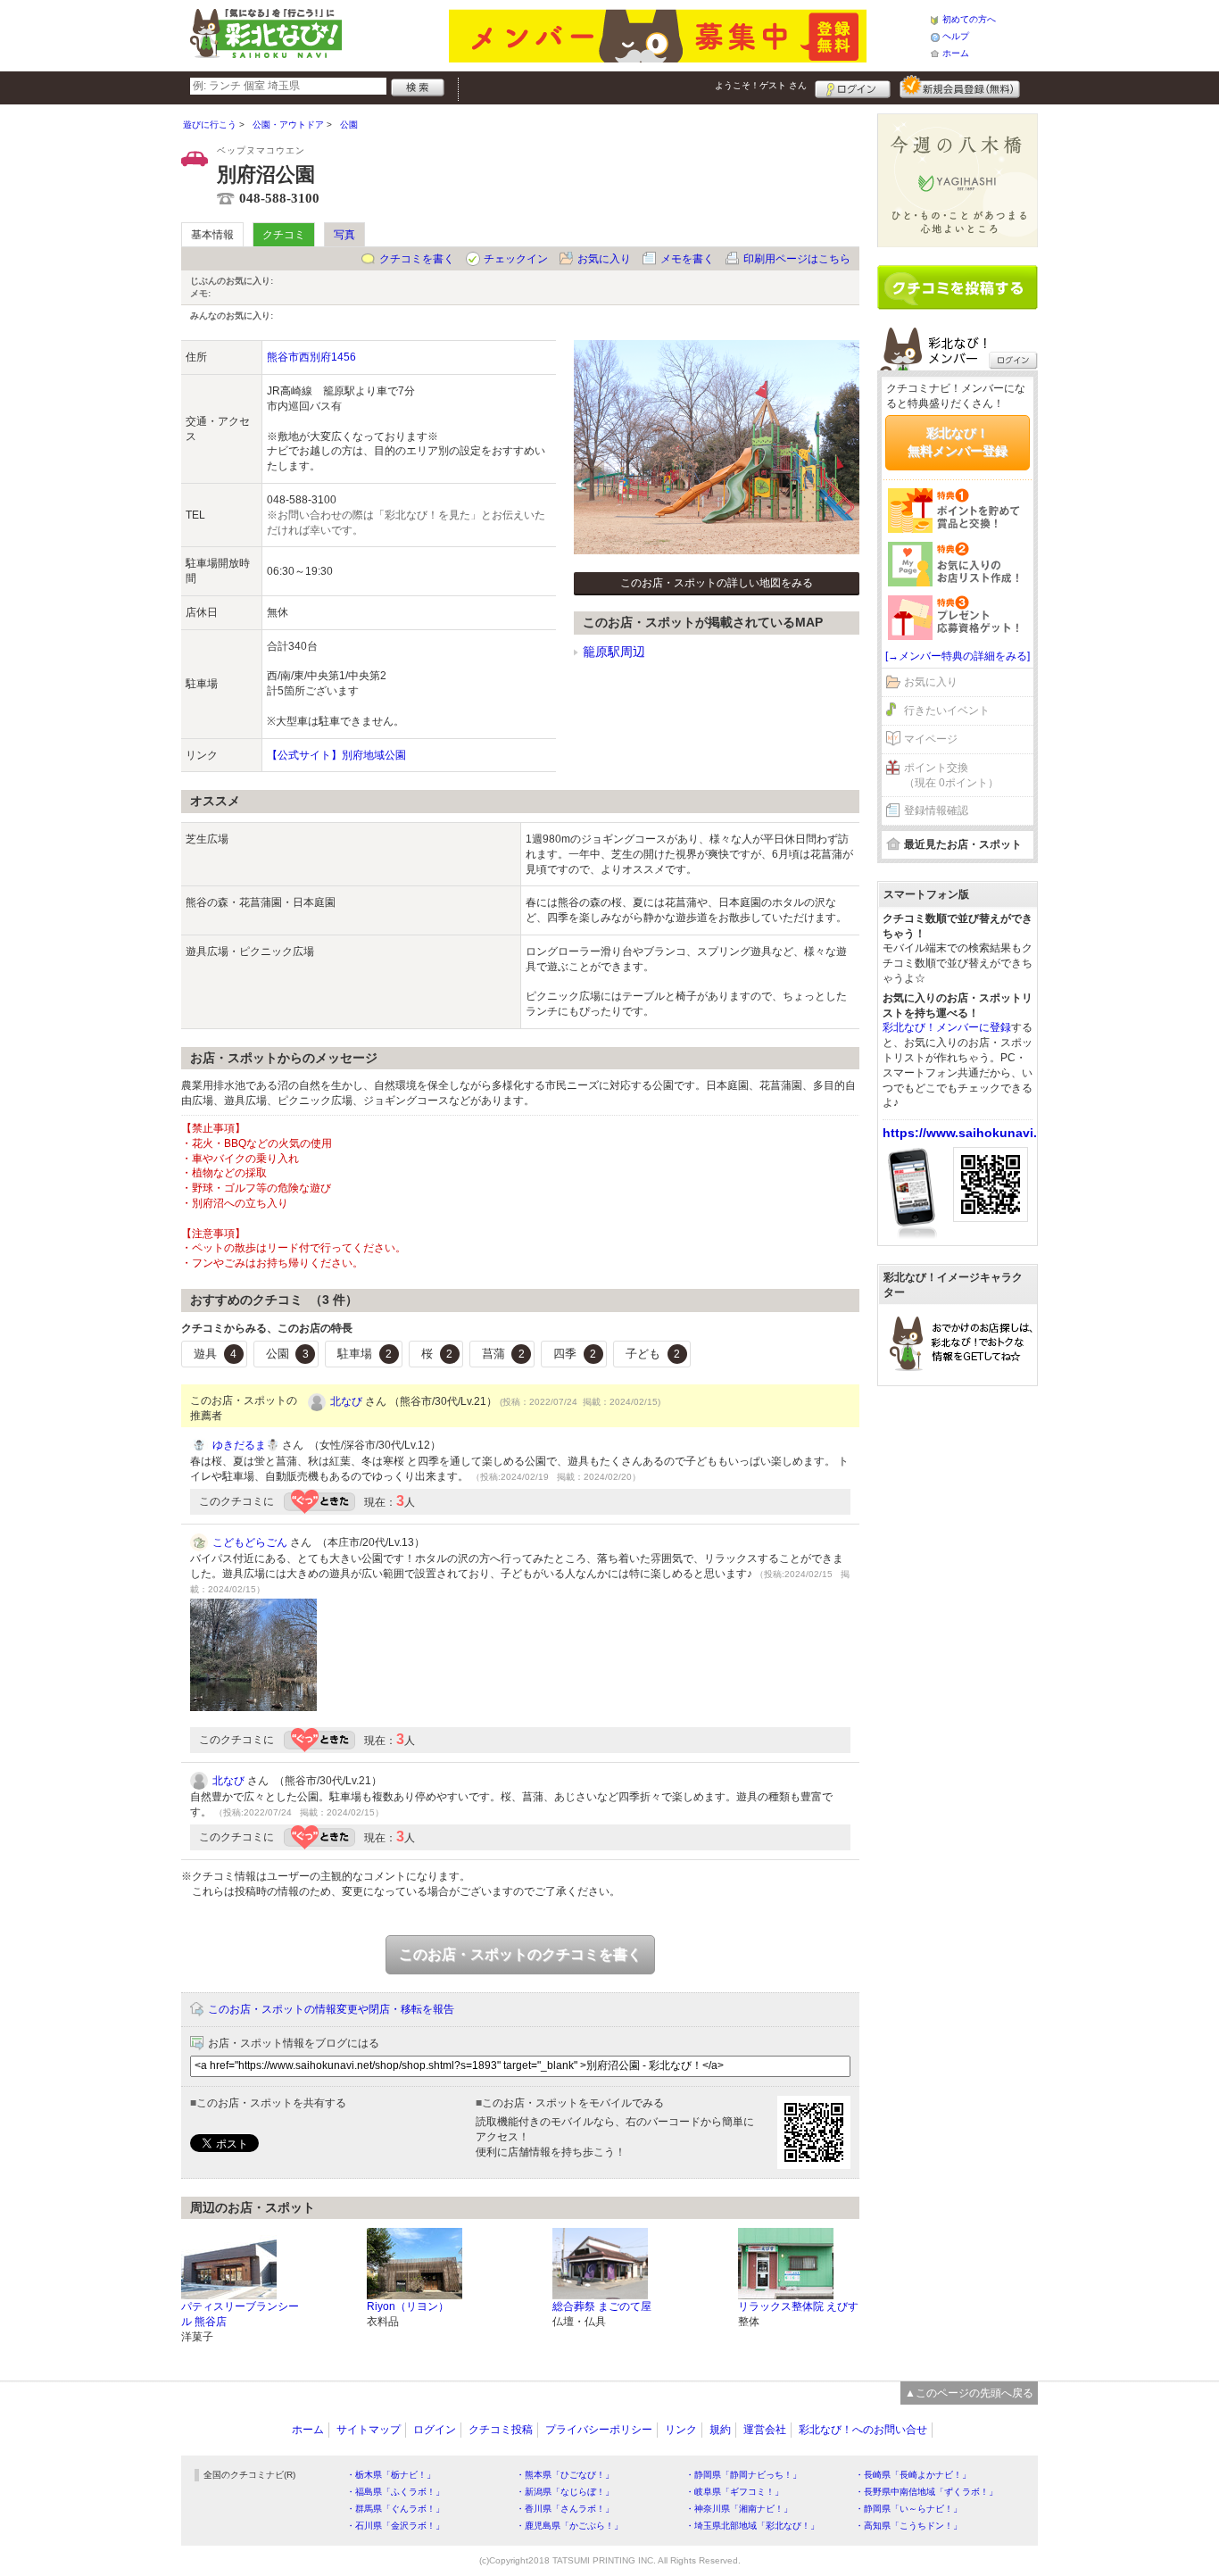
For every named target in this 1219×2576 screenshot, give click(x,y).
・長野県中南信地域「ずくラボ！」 (926, 2492)
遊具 (215, 1354)
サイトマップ (369, 2430)
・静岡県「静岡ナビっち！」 (743, 2475)
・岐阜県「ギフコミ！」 (734, 2492)
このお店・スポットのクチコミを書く (520, 1954)
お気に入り (604, 259)
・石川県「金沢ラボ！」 (395, 2526)
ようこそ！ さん (761, 85)
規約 (720, 2430)
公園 (287, 1354)
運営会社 (765, 2430)
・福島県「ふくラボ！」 (395, 2492)
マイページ (931, 739)
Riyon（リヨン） (408, 2306)
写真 (344, 235)
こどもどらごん (250, 1542)
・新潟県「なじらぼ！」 (565, 2492)
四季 (575, 1354)
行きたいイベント (947, 710)
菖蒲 (503, 1354)
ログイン (853, 87)
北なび (346, 1401)
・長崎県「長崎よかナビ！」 (913, 2475)
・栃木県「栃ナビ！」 (391, 2475)
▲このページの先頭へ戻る (969, 2393)
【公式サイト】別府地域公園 (336, 755)
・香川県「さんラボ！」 (565, 2509)
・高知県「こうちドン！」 (908, 2526)
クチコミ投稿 (501, 2430)
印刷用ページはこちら (797, 259)
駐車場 (365, 1354)
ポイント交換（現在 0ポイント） (951, 775)
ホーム (956, 53)
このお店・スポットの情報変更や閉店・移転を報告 (331, 2009)
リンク (681, 2430)
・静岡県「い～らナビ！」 (908, 2509)
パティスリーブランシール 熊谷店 (240, 2314)
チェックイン (516, 259)
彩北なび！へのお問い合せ (863, 2430)
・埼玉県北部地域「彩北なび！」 (752, 2526)
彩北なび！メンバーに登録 (947, 1027)
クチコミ (284, 235)
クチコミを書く (417, 259)
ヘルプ (956, 36)
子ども (653, 1354)
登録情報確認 (936, 810)
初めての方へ (969, 19)
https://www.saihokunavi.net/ (971, 1133)
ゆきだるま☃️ (246, 1445)
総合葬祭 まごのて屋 (602, 2306)
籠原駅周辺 (614, 652)
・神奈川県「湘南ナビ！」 (739, 2509)
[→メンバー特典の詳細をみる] (958, 656)
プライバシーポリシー (599, 2430)
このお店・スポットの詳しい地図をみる (717, 583)
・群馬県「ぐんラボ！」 (395, 2509)
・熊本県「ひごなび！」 (565, 2475)
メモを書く (687, 259)
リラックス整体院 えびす (798, 2306)
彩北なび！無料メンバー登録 (958, 442)
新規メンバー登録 (960, 87)
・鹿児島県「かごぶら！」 (569, 2526)
